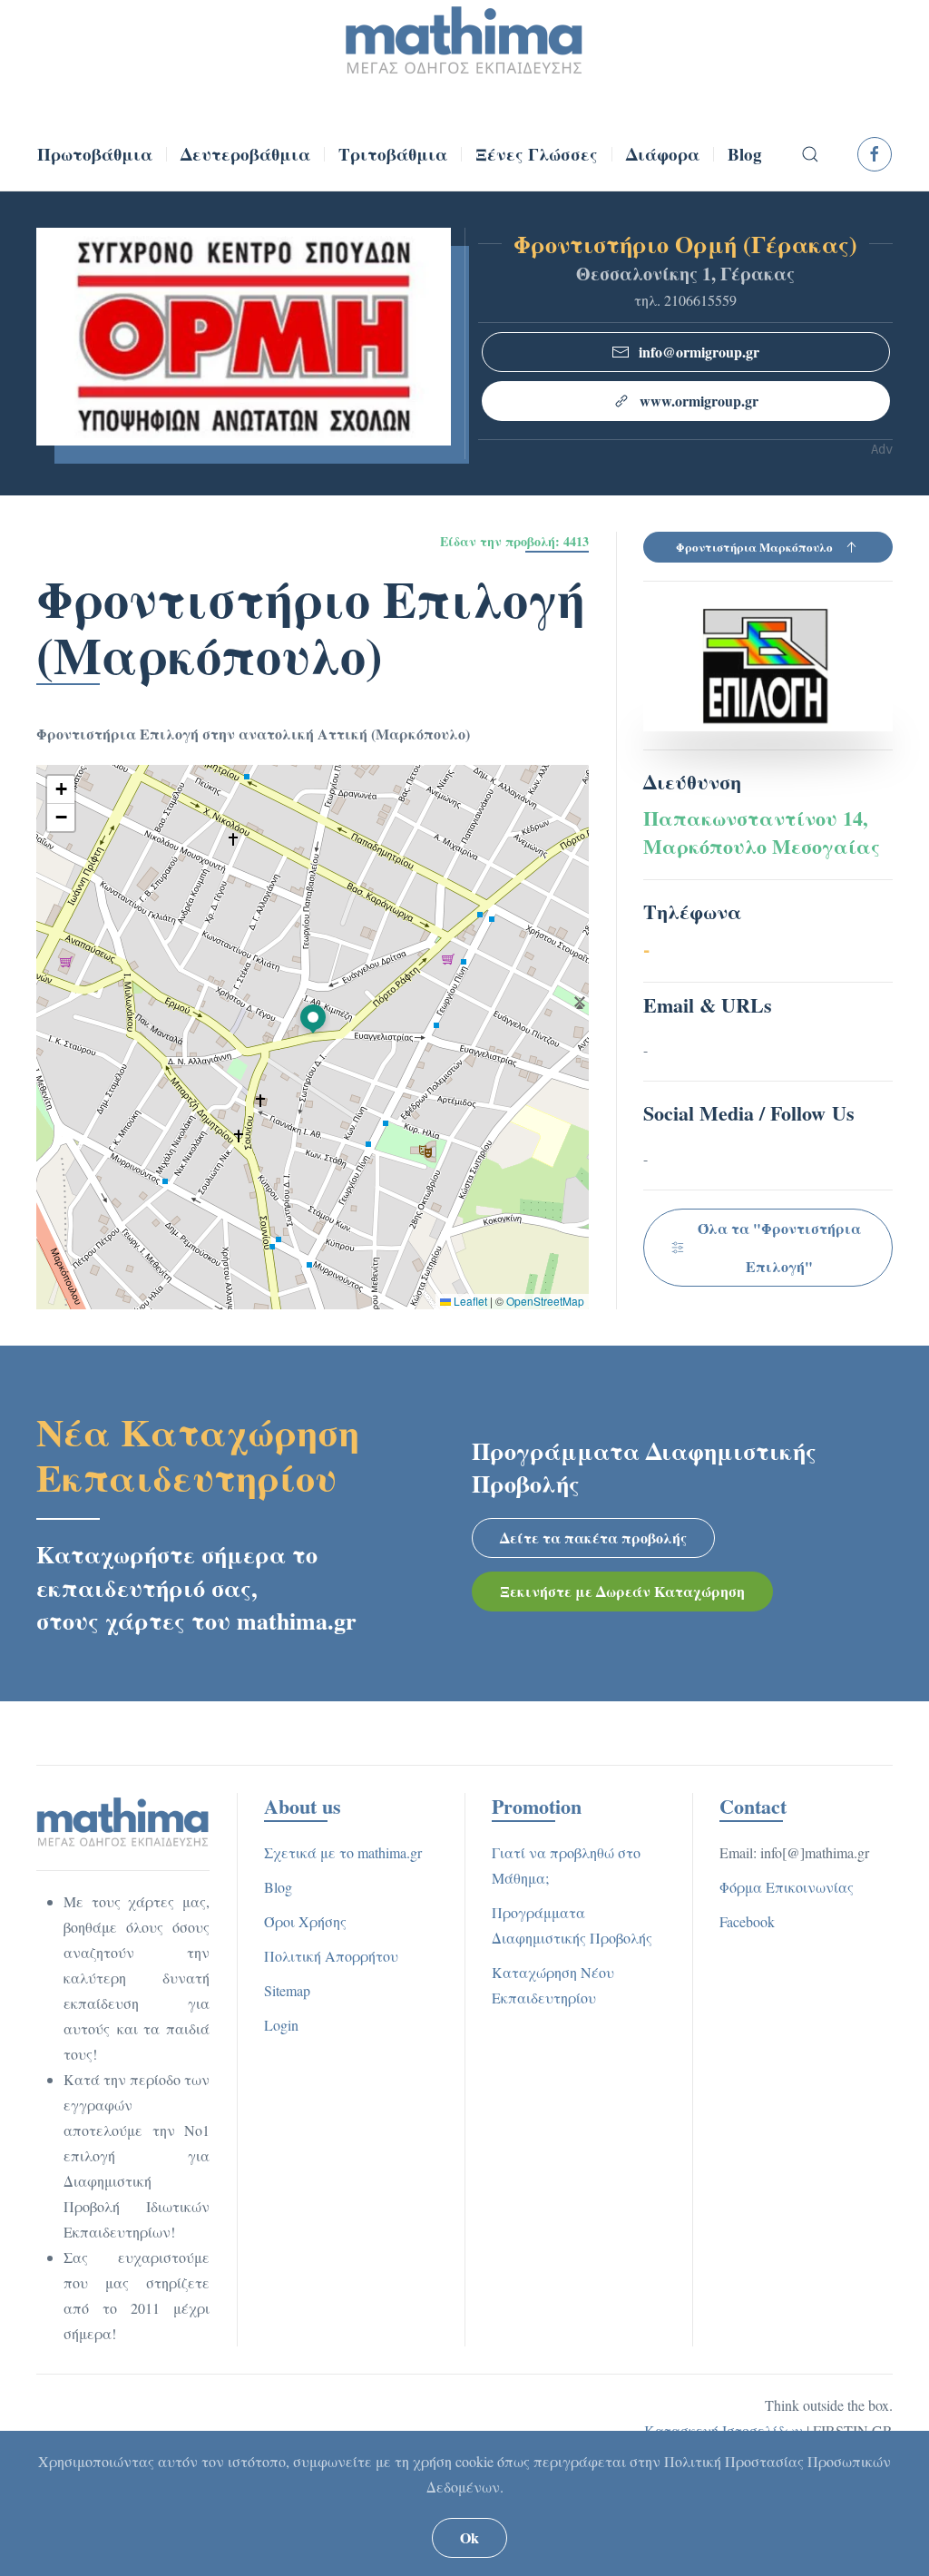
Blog (745, 154)
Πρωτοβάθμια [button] (95, 154)
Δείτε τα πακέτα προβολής (593, 1538)
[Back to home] (464, 41)
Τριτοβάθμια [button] (393, 154)
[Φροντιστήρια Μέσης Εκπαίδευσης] (123, 1820)
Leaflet (469, 1301)
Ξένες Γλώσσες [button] (537, 154)
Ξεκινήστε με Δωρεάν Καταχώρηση (622, 1591)
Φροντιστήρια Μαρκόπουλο (754, 547)
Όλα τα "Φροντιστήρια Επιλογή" (779, 1247)
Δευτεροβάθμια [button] (245, 154)
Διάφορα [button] (663, 154)
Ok (469, 2537)
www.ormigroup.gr (699, 401)
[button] (809, 154)
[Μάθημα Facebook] (875, 154)
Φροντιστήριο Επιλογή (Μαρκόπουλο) (311, 626)
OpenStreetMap (545, 1301)
